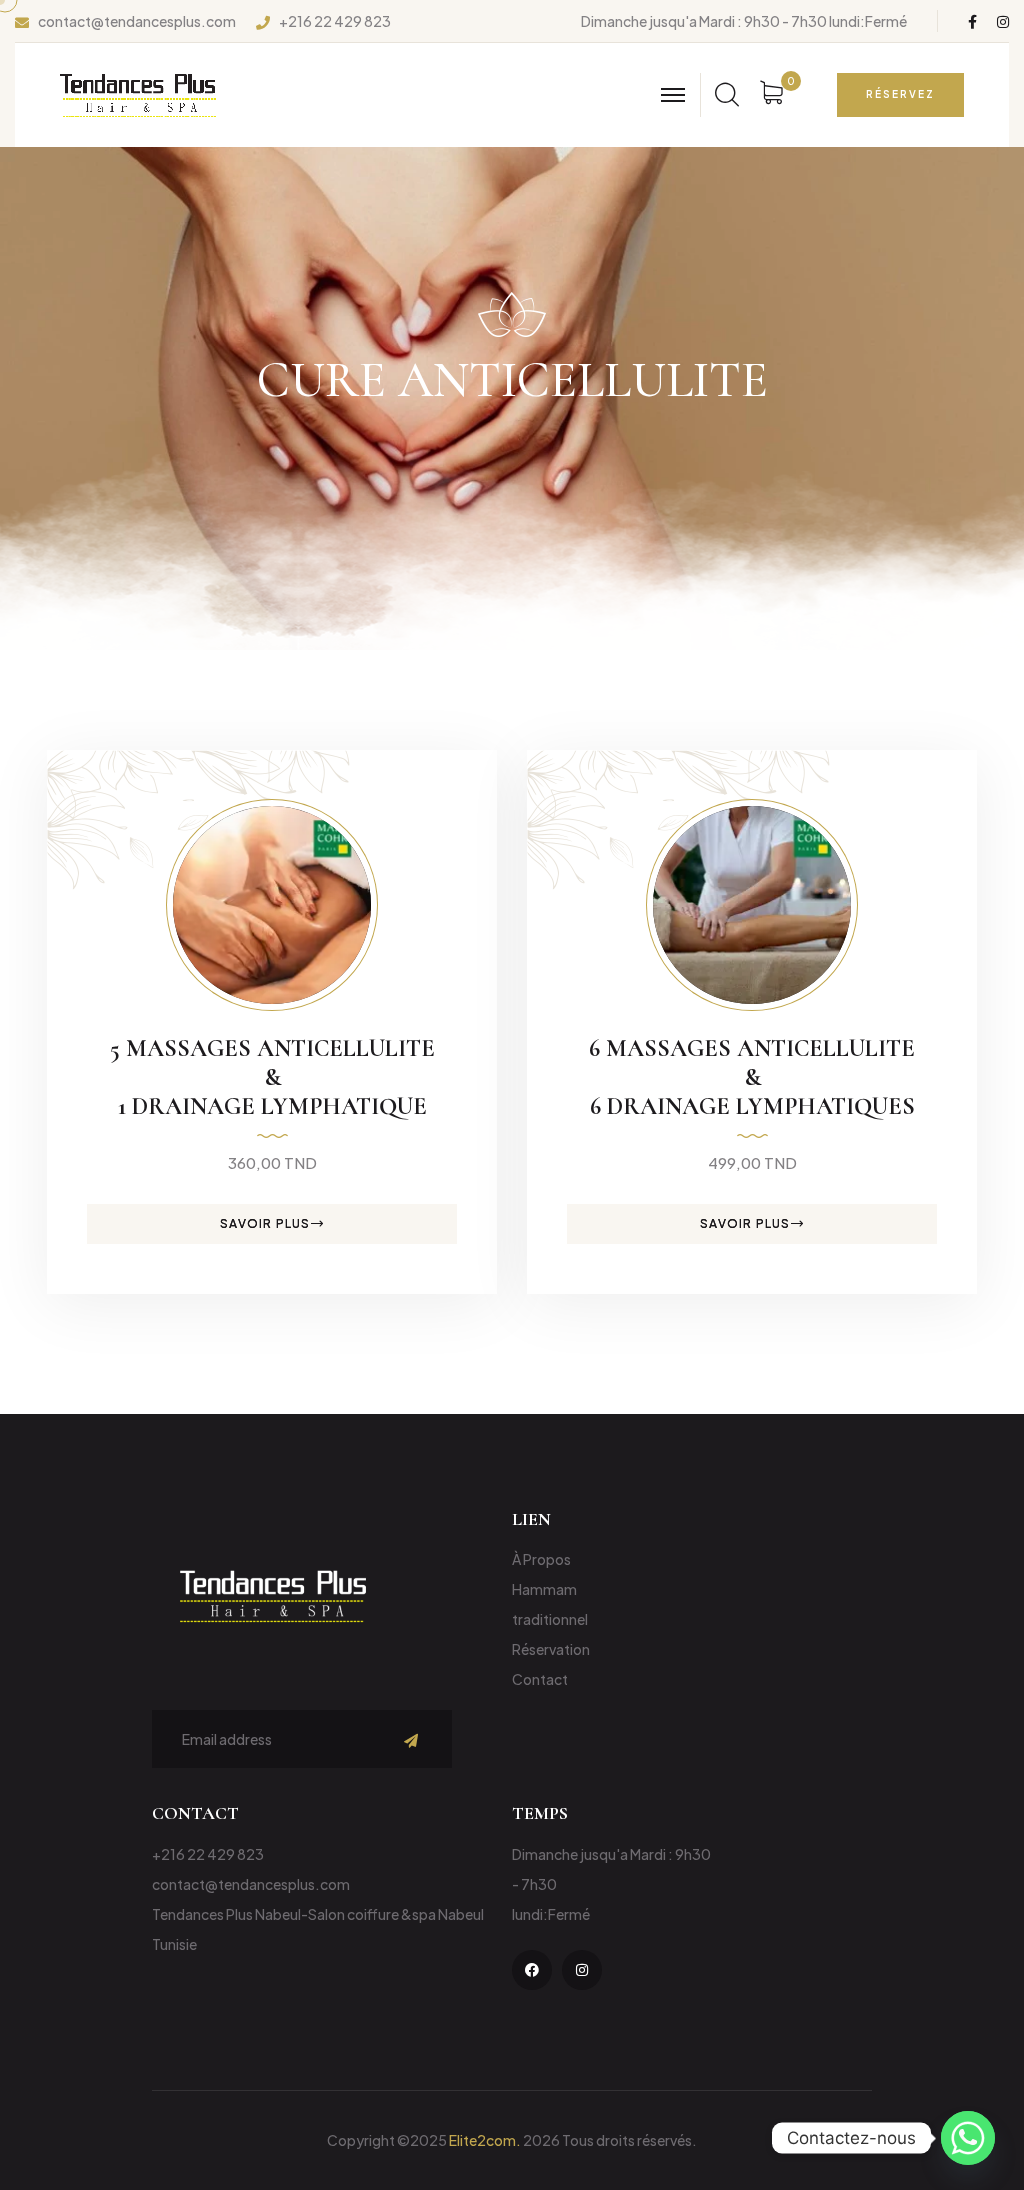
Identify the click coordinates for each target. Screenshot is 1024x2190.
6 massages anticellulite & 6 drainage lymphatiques (752, 1077)
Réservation (551, 1649)
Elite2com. (485, 2140)
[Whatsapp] (968, 2138)
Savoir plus (265, 1223)
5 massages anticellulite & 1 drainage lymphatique (272, 1077)
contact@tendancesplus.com (137, 21)
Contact (540, 1679)
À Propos (541, 1559)
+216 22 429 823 (335, 21)
